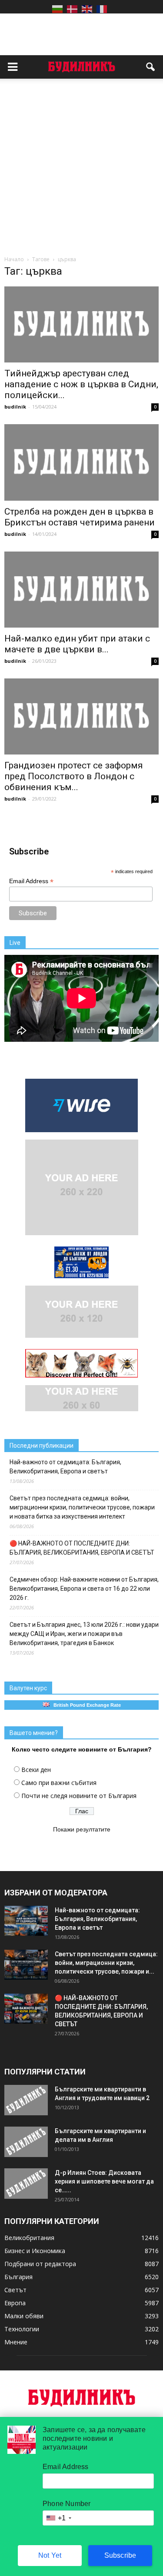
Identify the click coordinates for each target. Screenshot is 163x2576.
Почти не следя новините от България (79, 1796)
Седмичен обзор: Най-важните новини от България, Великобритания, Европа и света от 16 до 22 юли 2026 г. (84, 1589)
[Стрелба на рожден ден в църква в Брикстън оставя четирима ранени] (81, 462)
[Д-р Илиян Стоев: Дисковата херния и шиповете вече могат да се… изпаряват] (26, 2184)
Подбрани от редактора (40, 2264)
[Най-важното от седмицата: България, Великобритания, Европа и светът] (26, 1921)
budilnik (15, 407)
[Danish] (72, 9)
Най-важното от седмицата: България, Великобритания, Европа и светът (65, 1467)
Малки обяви (24, 2316)
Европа (15, 2303)
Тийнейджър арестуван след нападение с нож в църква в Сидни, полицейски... (81, 384)
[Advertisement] (81, 169)
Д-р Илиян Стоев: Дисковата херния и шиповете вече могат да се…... (104, 2181)
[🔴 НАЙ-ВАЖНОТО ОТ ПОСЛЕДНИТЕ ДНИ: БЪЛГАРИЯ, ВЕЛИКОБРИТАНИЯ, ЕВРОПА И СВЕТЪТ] (26, 2009)
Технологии (22, 2329)
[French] (102, 9)
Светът (15, 2290)
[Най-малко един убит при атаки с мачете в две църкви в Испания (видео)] (81, 590)
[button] (151, 67)
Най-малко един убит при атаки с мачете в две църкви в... (77, 644)
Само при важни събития (59, 1783)
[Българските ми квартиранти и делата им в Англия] (26, 2142)
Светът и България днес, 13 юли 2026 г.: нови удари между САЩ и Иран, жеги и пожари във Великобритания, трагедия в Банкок (84, 1634)
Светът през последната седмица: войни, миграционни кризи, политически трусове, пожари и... (106, 1963)
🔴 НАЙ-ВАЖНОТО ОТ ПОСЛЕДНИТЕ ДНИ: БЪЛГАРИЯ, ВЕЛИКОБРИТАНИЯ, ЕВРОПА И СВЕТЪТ (82, 1548)
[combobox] (58, 2518)
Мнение (16, 2342)
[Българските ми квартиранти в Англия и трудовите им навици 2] (26, 2100)
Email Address (31, 881)
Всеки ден (36, 1770)
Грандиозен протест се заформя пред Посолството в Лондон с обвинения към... (74, 776)
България (18, 2277)
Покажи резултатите (82, 1829)
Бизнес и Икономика (35, 2251)
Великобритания (29, 2238)
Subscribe (120, 2555)
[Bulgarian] (57, 9)
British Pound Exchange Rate (85, 1705)
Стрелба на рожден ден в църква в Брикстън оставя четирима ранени (80, 517)
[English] (87, 9)
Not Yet (50, 2555)
